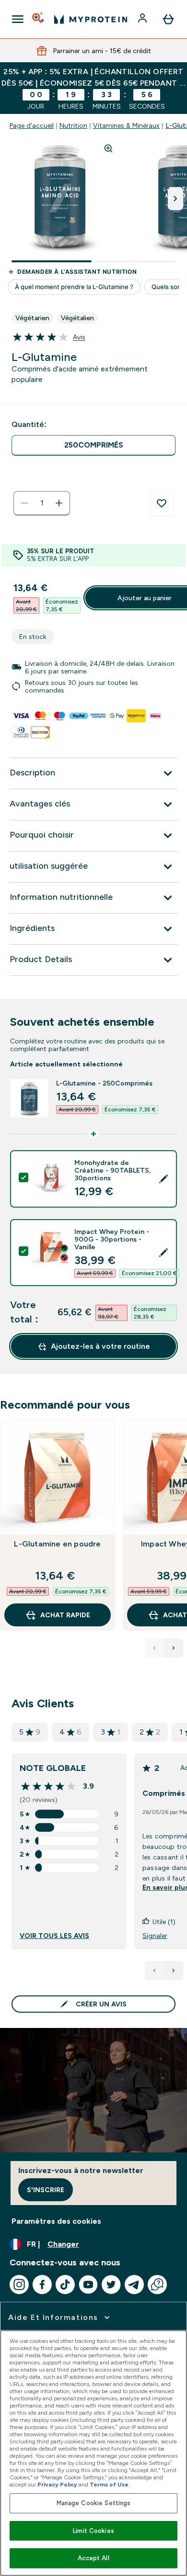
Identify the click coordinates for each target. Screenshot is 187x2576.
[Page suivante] (174, 1971)
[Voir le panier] (168, 19)
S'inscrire (46, 2190)
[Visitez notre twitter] (111, 2285)
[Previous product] (154, 1648)
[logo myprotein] (91, 19)
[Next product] (174, 1648)
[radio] (93, 445)
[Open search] (39, 19)
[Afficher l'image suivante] (175, 199)
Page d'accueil (32, 125)
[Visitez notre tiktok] (65, 2285)
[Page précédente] (154, 1971)
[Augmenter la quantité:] (59, 503)
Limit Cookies (93, 2531)
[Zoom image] (108, 148)
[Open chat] (157, 2285)
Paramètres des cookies (56, 2221)
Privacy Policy (57, 2485)
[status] (42, 503)
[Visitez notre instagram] (19, 2285)
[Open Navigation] (18, 19)
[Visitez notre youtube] (88, 2285)
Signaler (155, 1936)
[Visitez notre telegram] (134, 2285)
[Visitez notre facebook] (42, 2285)
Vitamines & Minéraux (126, 125)
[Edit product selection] (164, 1179)
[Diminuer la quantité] (24, 503)
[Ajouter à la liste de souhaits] (162, 504)
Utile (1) (164, 1922)
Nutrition (73, 125)
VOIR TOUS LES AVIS (54, 1936)
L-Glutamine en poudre (57, 1544)
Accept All (93, 2558)
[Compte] (143, 19)
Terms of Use (109, 2485)
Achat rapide (65, 1615)
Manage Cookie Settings (94, 2503)
